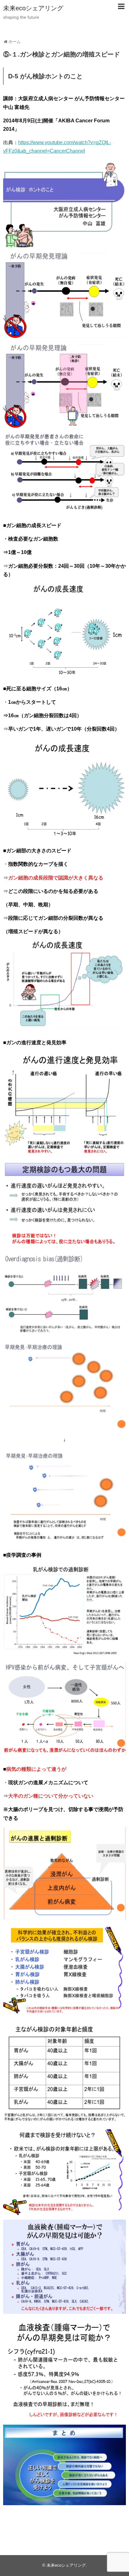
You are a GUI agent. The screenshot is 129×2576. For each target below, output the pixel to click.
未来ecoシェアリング (33, 8)
